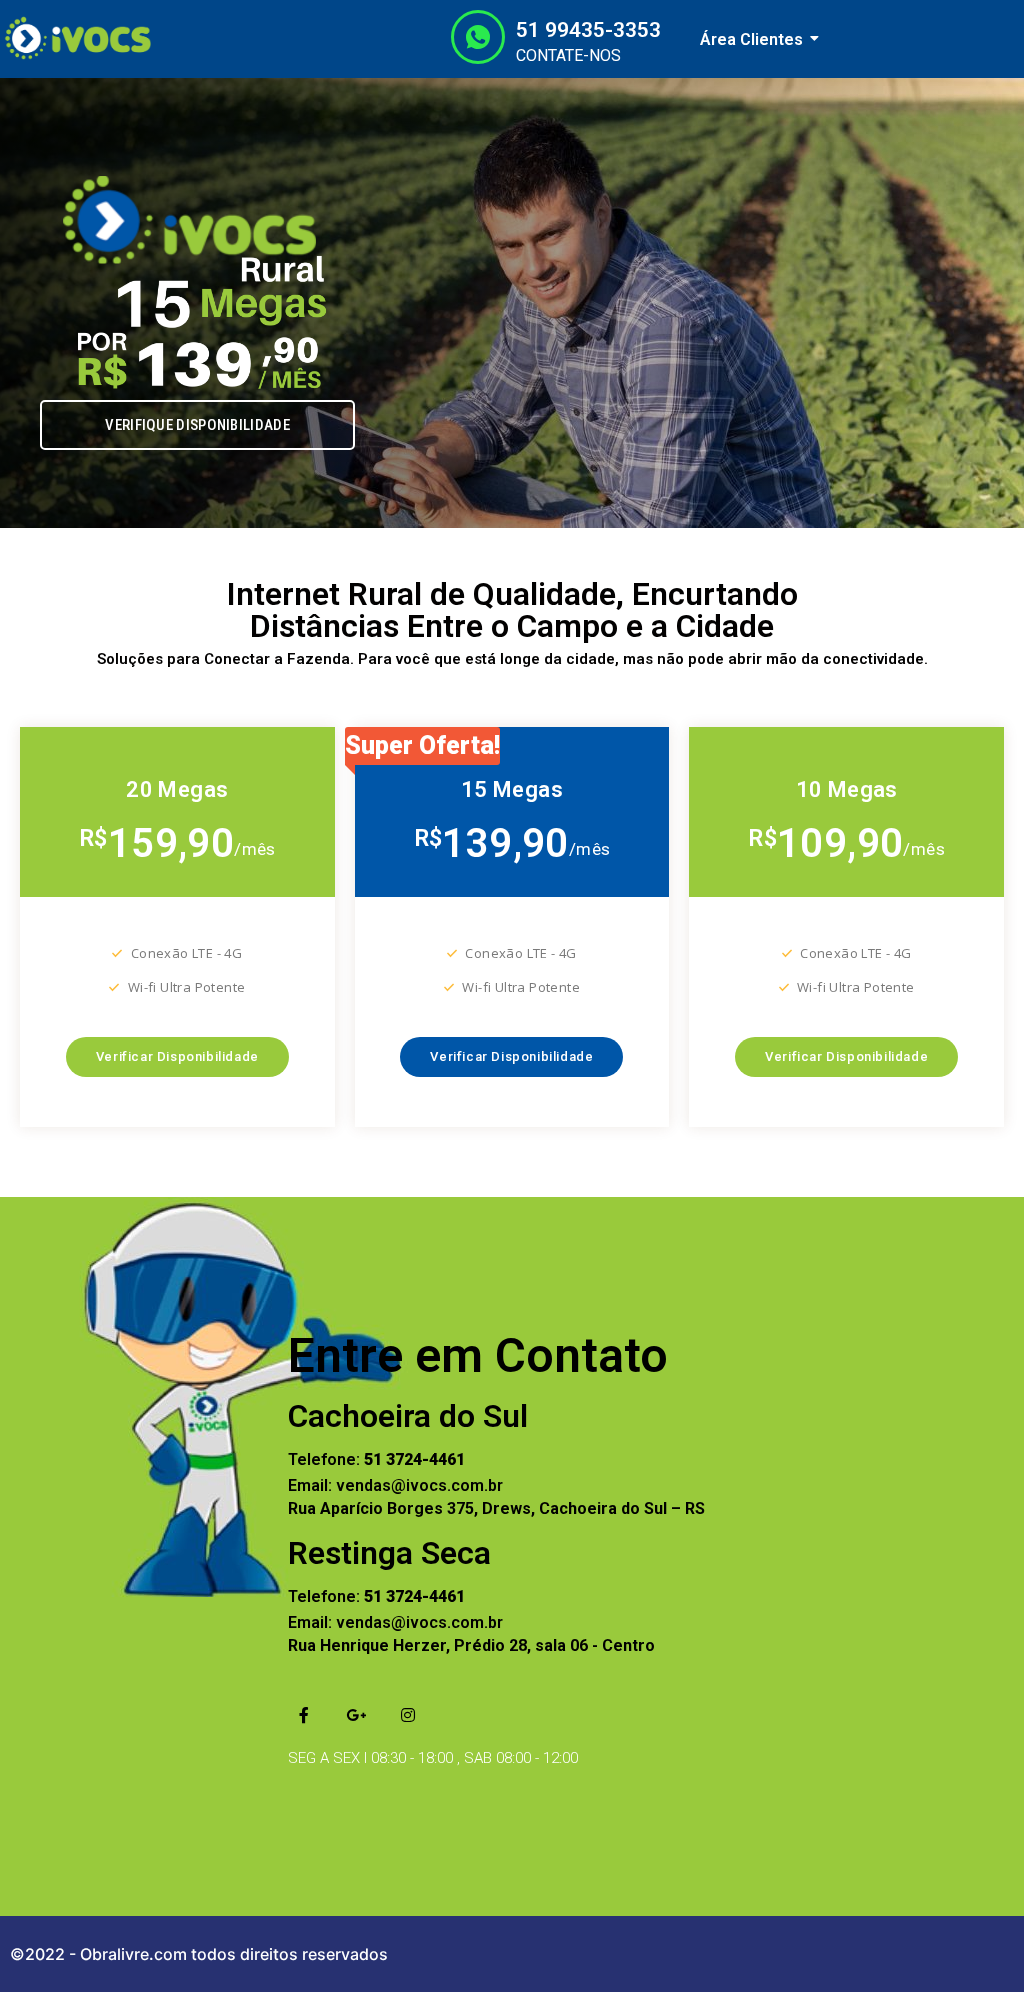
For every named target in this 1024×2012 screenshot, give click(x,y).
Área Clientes (751, 39)
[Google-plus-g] (356, 1715)
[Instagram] (408, 1715)
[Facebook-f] (304, 1715)
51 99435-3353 (588, 30)
